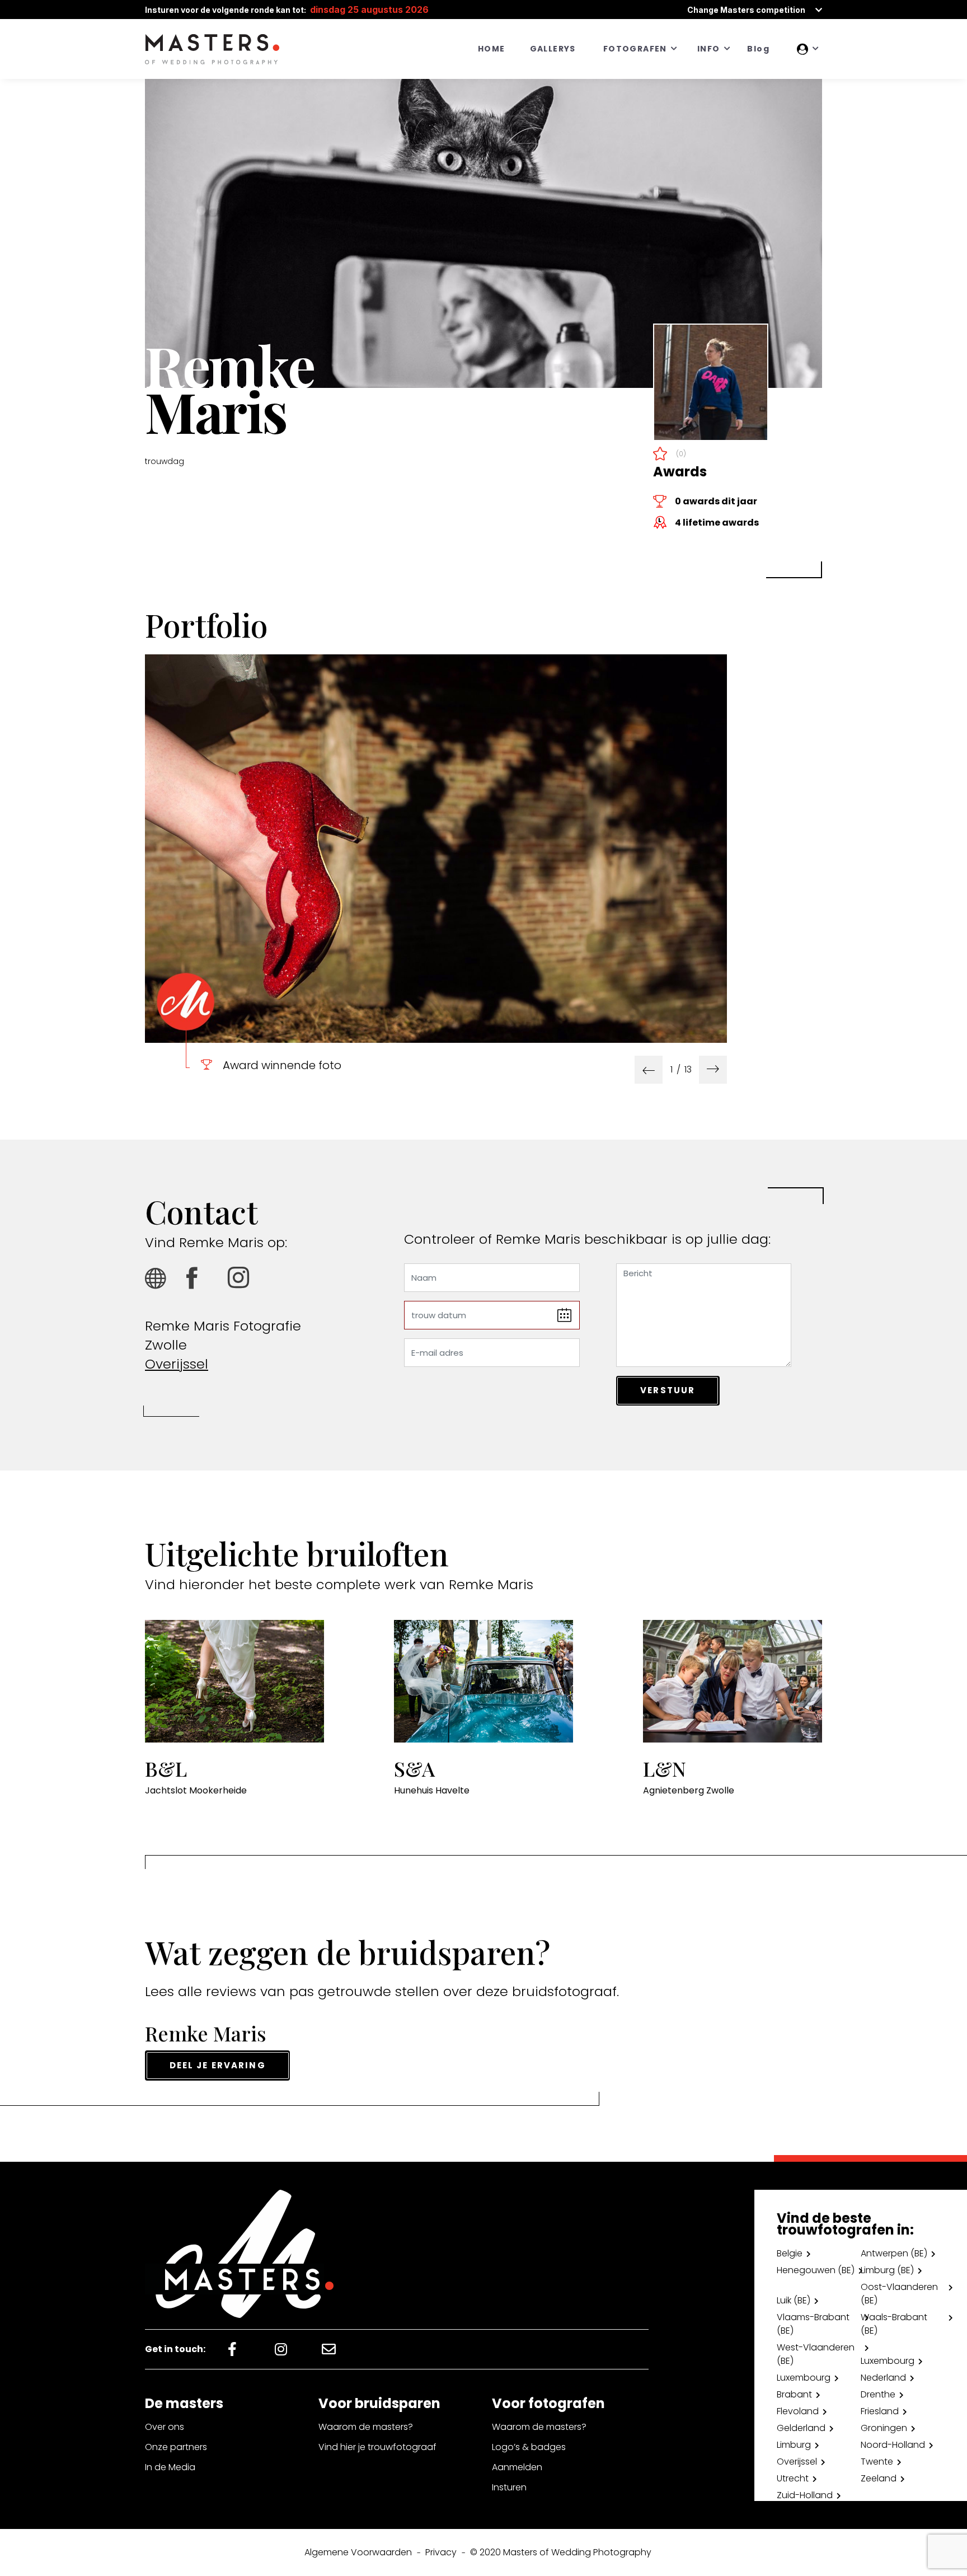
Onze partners (176, 2447)
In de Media (170, 2467)
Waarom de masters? (366, 2427)
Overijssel (177, 1364)
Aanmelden (517, 2467)
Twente (877, 2462)
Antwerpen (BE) (894, 2253)
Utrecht (793, 2478)
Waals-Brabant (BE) (894, 2324)
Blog (758, 49)
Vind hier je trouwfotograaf (377, 2447)
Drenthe (878, 2394)
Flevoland (798, 2411)
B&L (166, 1768)
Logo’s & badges (529, 2447)
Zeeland (879, 2478)
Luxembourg (888, 2361)
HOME (492, 49)
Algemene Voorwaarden (358, 2552)
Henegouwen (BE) (816, 2270)
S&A (414, 1768)
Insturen (509, 2487)
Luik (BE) (794, 2300)
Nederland (883, 2378)
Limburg (794, 2445)
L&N (665, 1768)
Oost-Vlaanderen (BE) (899, 2294)
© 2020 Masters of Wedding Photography (561, 2552)
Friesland (880, 2411)
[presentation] (649, 1070)
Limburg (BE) (887, 2270)
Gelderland (801, 2428)
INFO (709, 49)
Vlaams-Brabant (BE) (813, 2324)
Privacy (441, 2552)
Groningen (884, 2428)
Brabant (794, 2394)
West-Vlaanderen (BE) (816, 2354)
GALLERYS (553, 49)
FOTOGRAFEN (635, 49)
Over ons (165, 2427)
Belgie (790, 2253)
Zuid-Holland (805, 2495)
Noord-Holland (893, 2445)
